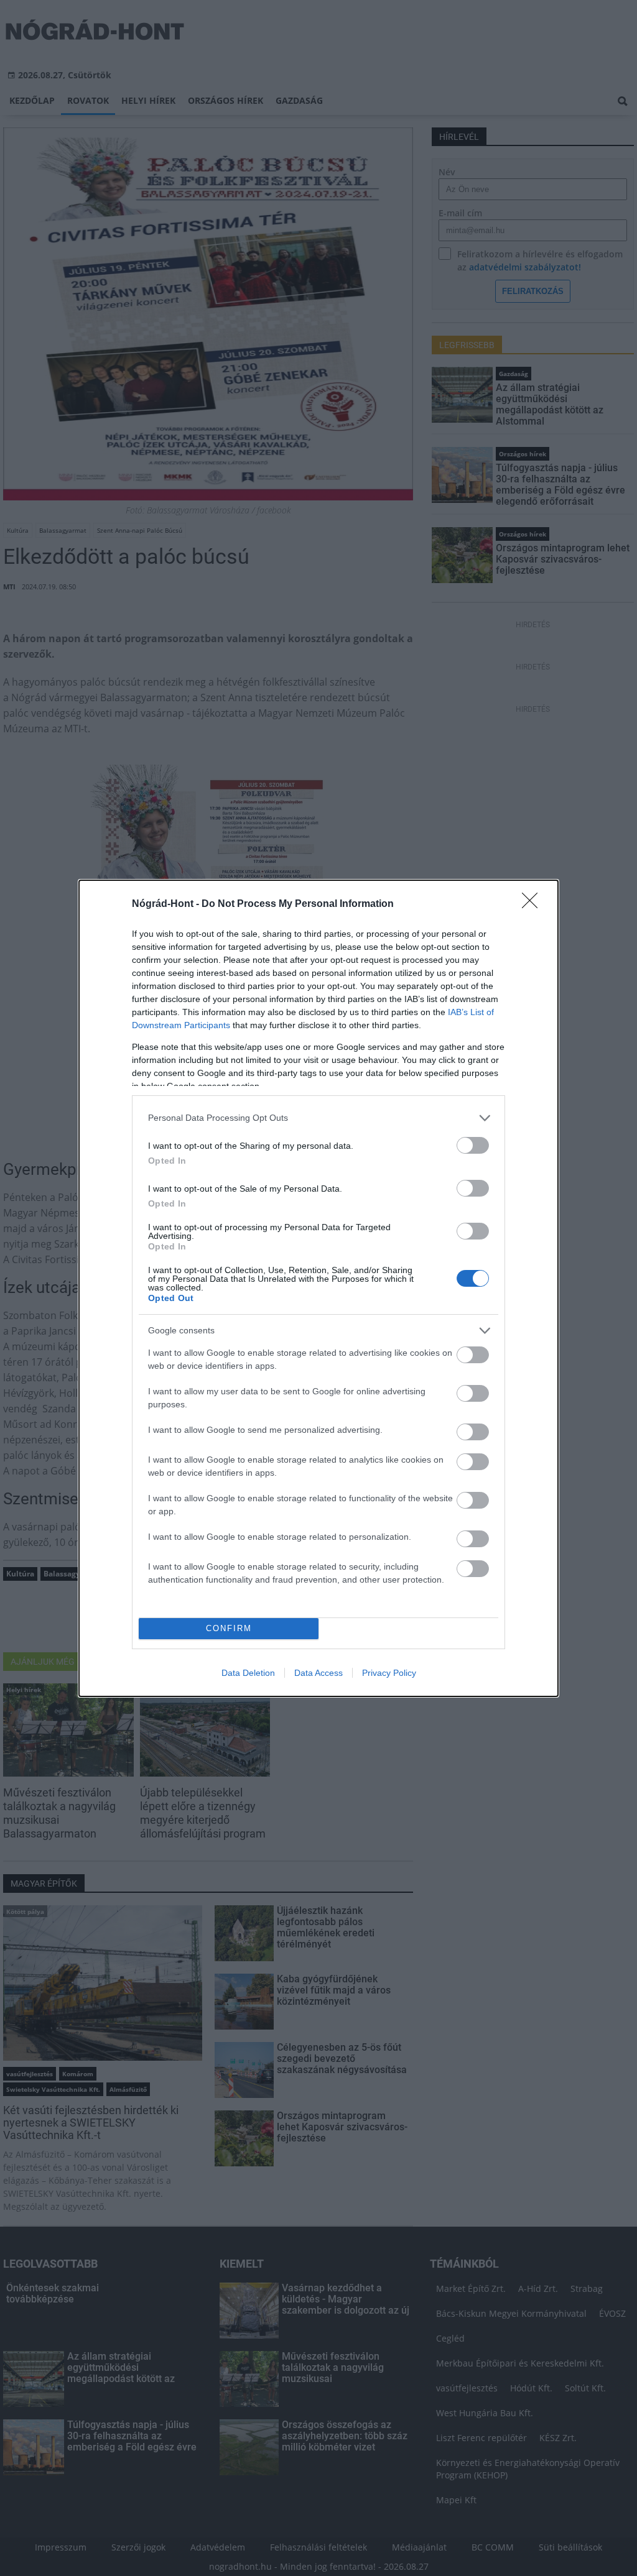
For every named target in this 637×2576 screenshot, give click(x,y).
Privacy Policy (389, 1673)
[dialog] (318, 1288)
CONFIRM (229, 1628)
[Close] (534, 904)
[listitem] (318, 1118)
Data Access (318, 1673)
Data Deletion (248, 1673)
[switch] (473, 1145)
